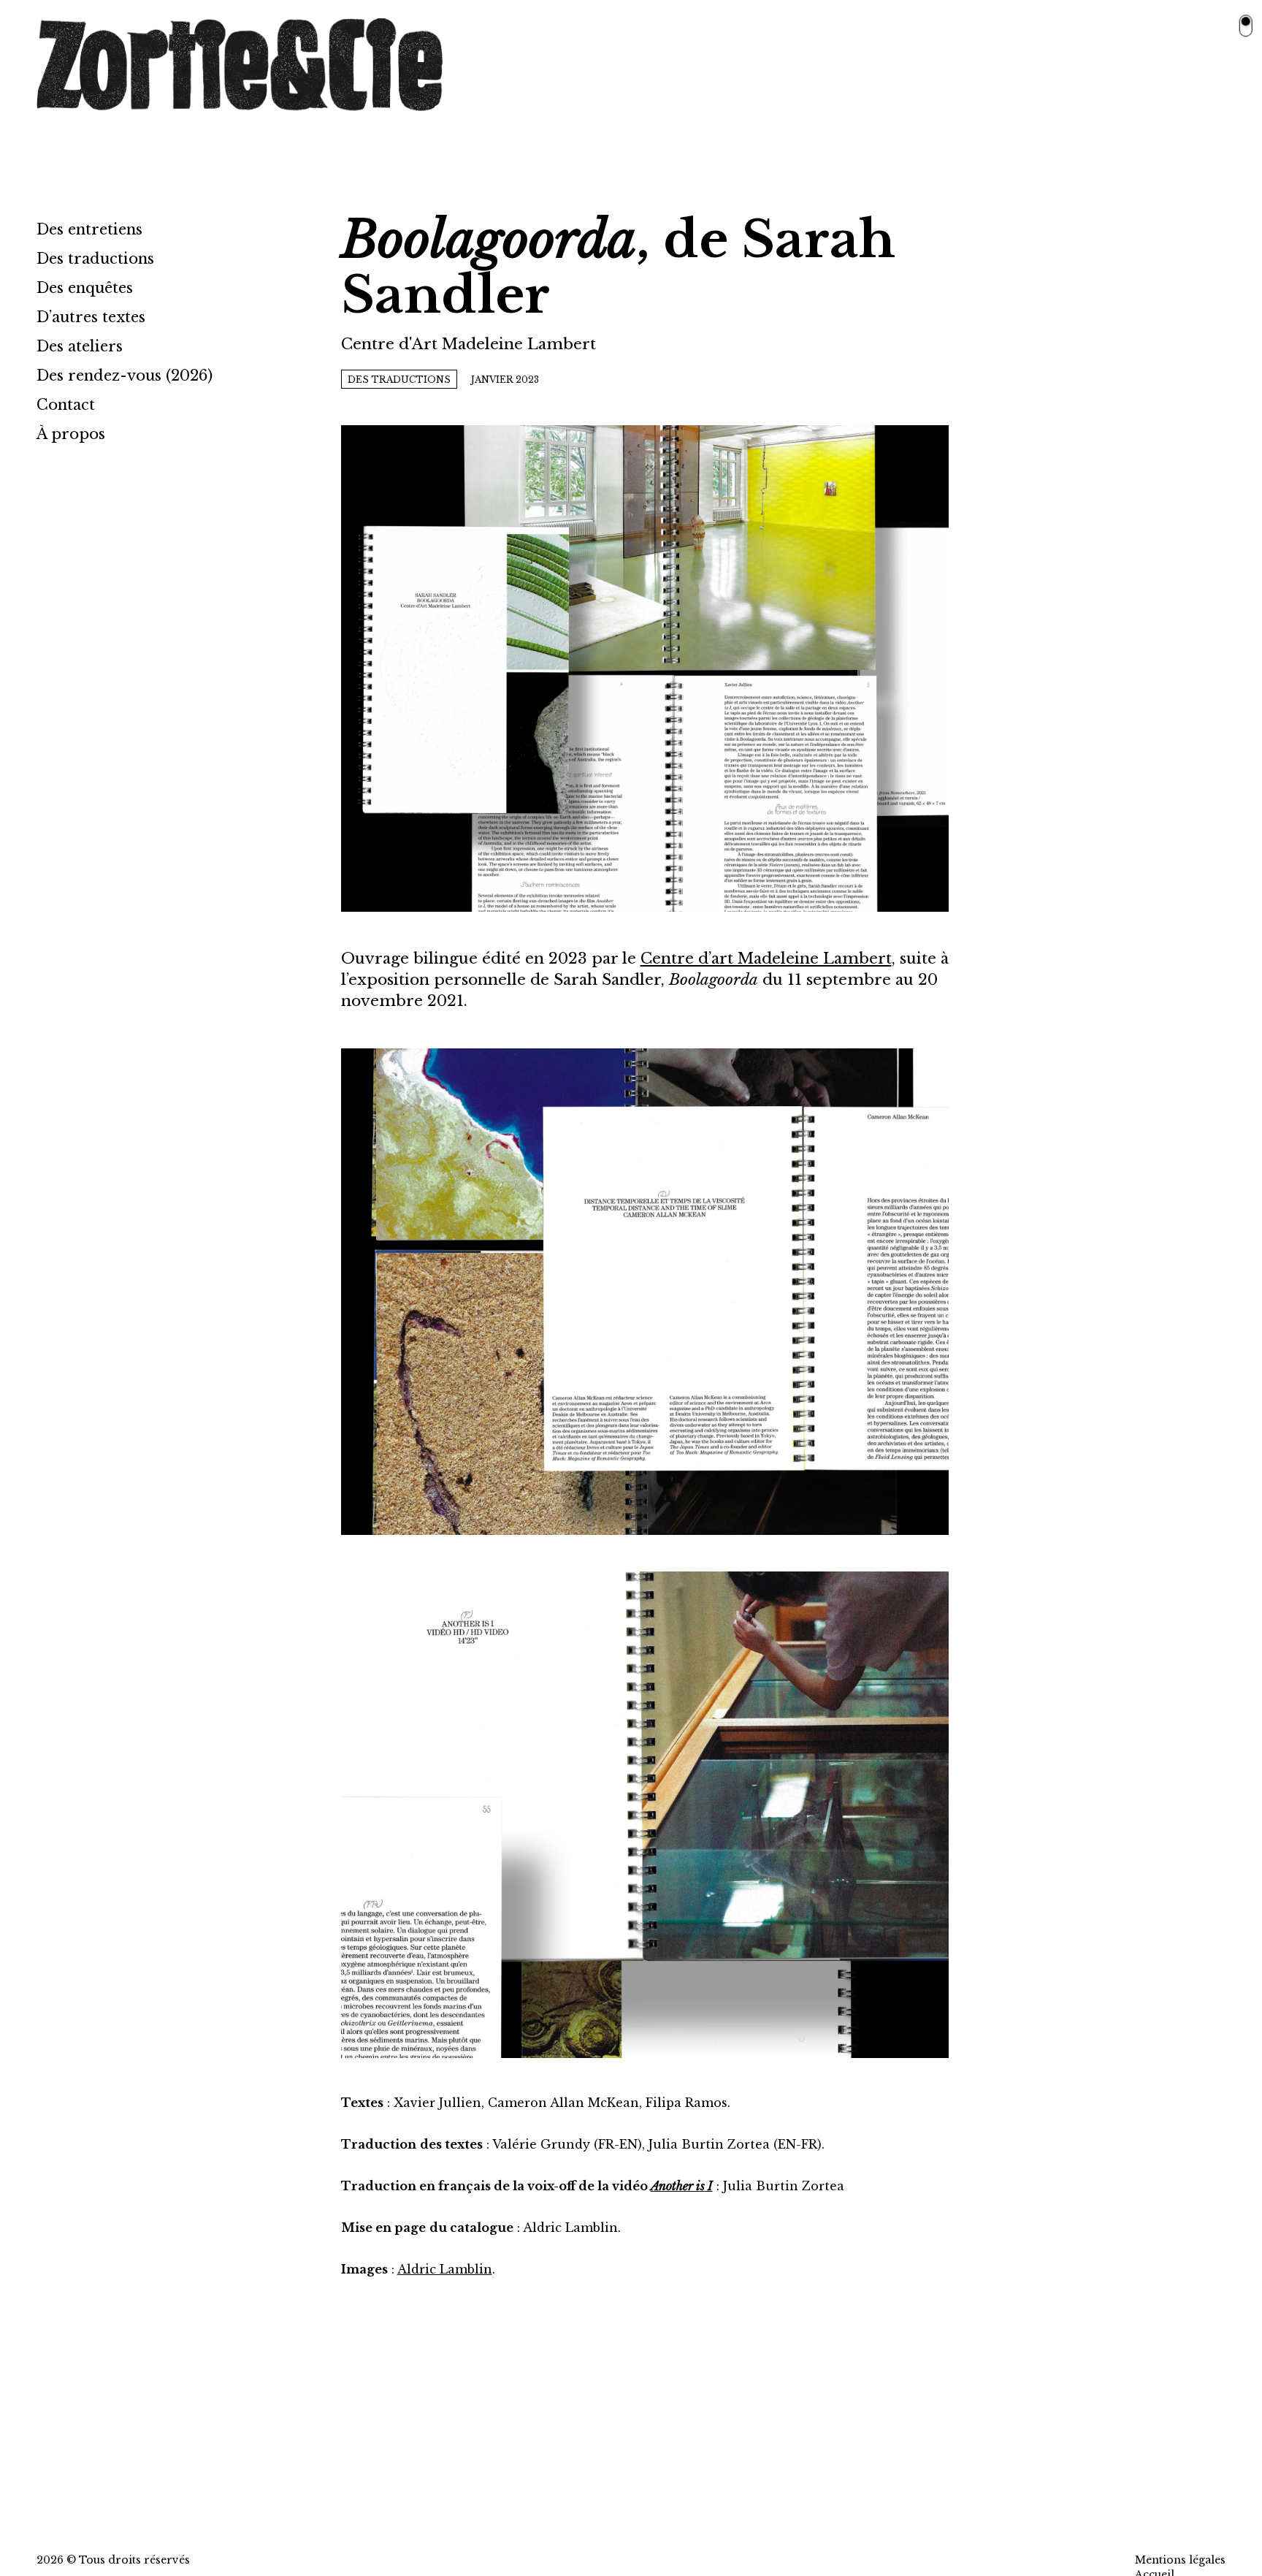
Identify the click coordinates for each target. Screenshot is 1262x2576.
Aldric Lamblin (445, 2269)
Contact (66, 405)
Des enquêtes (85, 288)
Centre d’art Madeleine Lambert (766, 959)
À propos (71, 434)
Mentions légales (1180, 2560)
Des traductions (95, 259)
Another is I (682, 2186)
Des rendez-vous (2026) (125, 376)
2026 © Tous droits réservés (113, 2560)
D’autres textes (91, 317)
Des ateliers (80, 346)
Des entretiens (89, 229)
